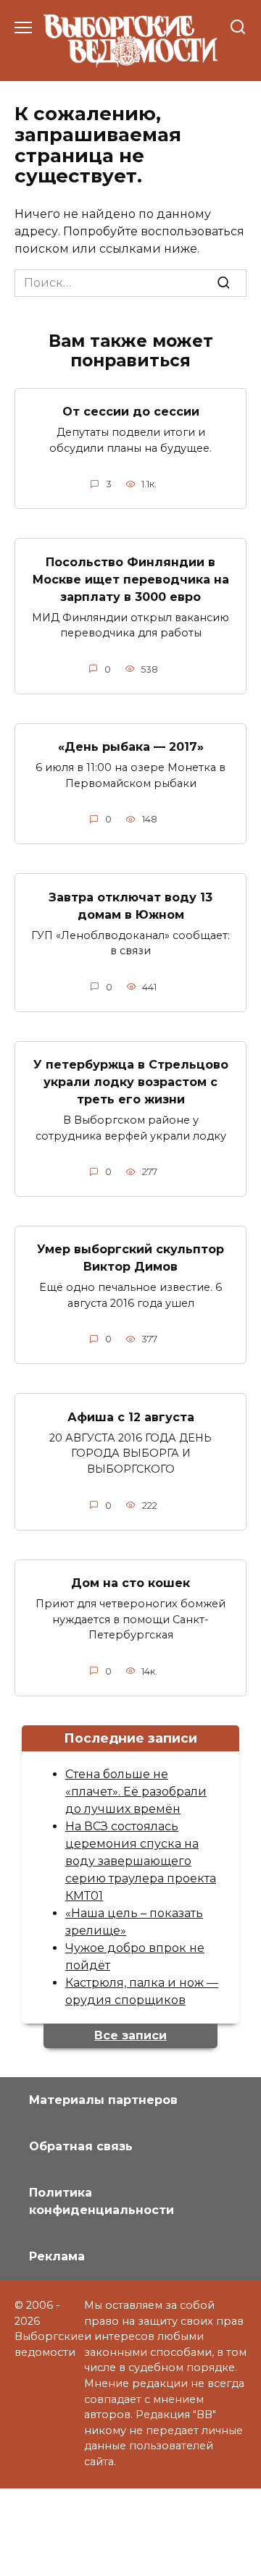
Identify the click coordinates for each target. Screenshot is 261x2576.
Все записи (130, 2036)
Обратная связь (81, 2146)
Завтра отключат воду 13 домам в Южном (130, 905)
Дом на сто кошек (130, 1583)
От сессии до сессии (131, 412)
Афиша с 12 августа (131, 1417)
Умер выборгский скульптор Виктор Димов (130, 1258)
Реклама (57, 2256)
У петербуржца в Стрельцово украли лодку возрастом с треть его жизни (131, 1082)
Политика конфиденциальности (101, 2201)
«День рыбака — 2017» (131, 747)
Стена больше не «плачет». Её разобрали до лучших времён (136, 1792)
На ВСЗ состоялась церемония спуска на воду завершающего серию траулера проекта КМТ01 (141, 1861)
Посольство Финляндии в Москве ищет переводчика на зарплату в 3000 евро (131, 579)
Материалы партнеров (103, 2100)
